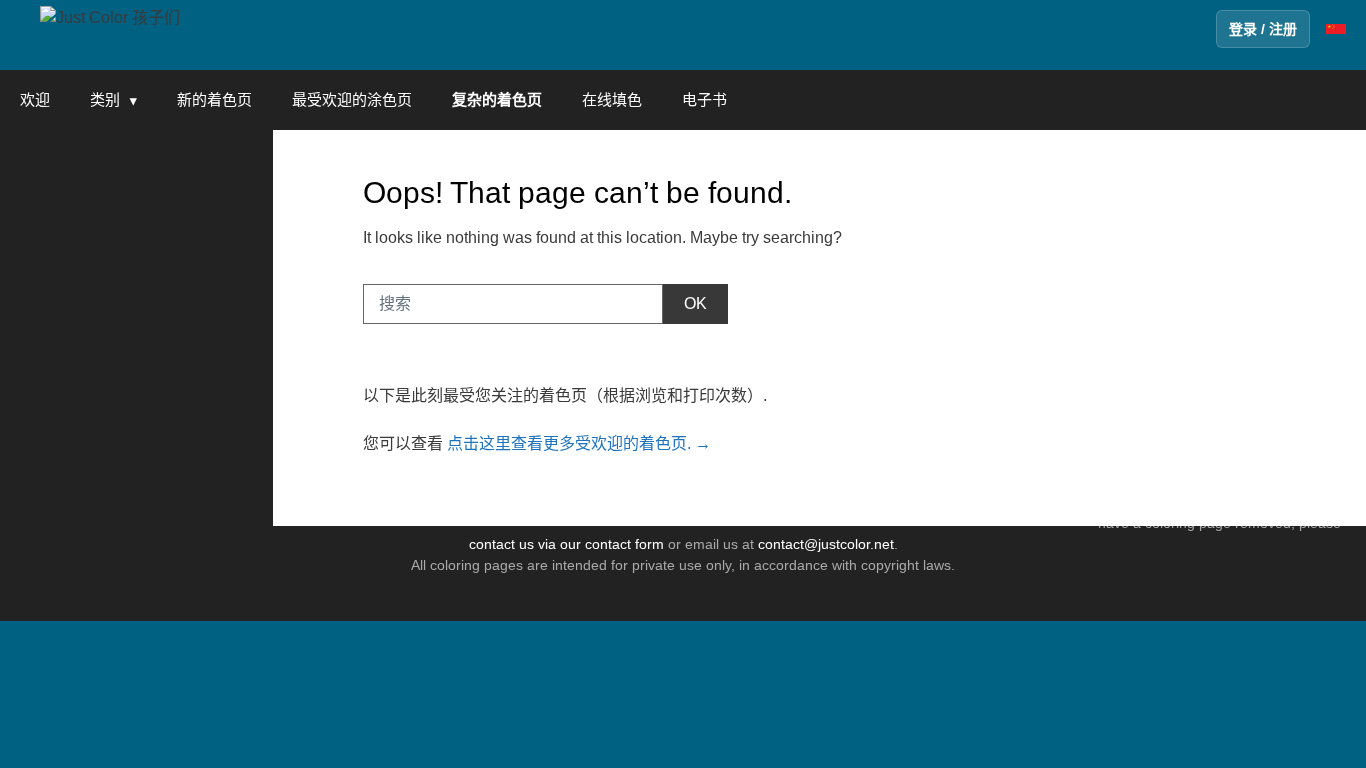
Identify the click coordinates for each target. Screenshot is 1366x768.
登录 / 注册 (1263, 29)
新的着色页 (214, 99)
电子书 (704, 99)
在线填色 (612, 99)
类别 (105, 99)
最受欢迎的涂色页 (352, 99)
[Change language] (1336, 29)
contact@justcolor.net (826, 544)
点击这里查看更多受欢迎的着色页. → (579, 443)
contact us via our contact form (566, 544)
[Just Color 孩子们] (110, 16)
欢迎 (35, 99)
